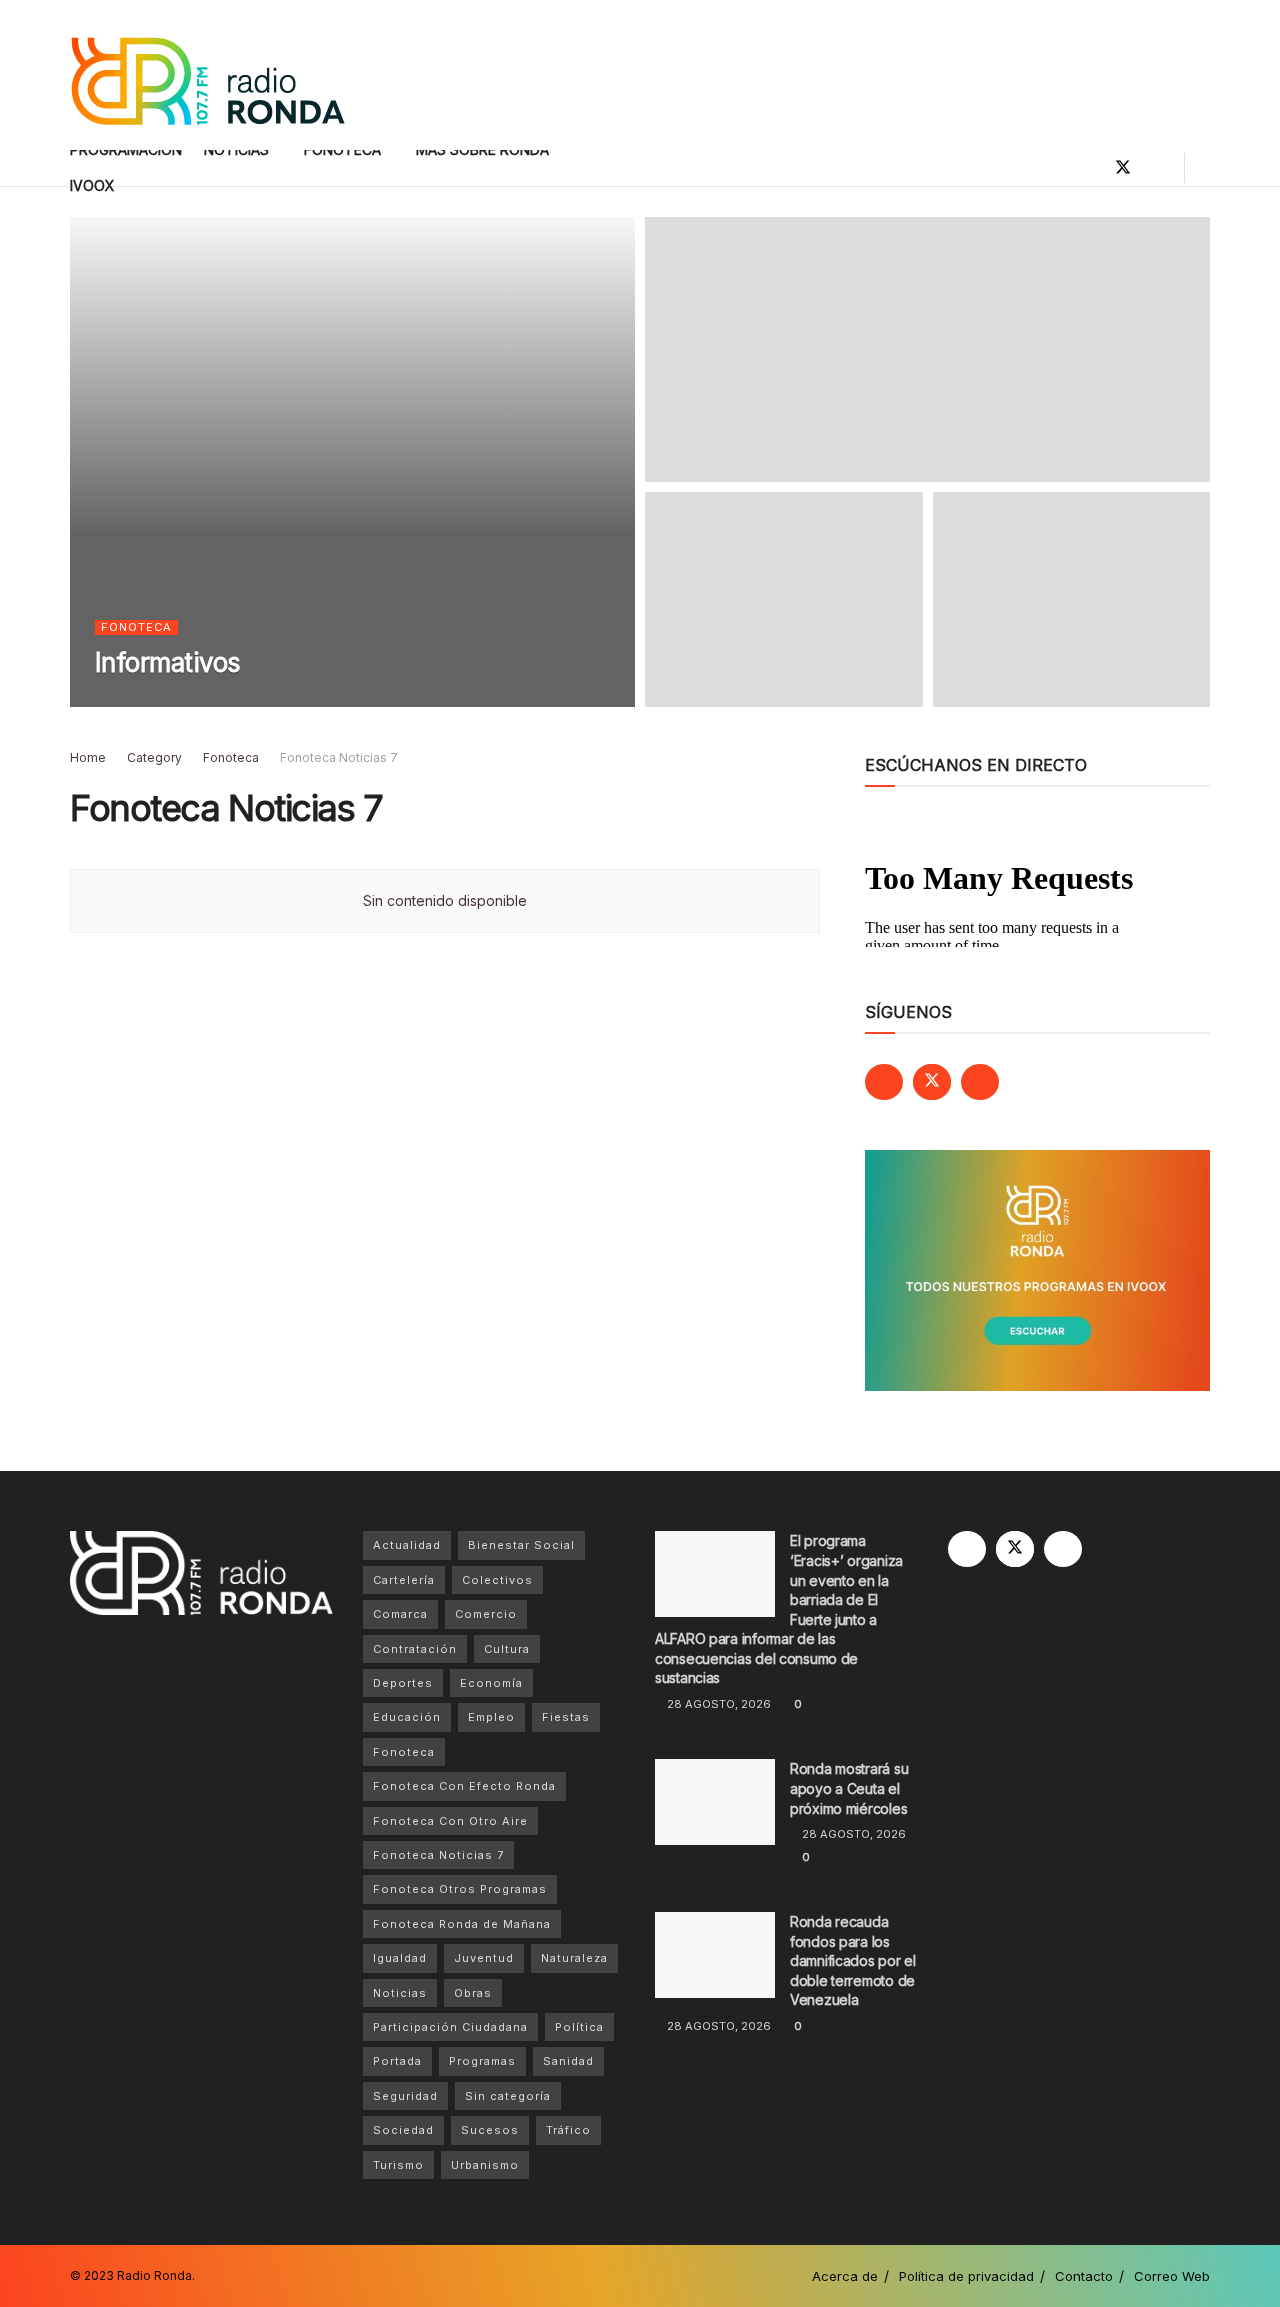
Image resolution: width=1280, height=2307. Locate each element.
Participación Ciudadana (450, 2027)
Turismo (398, 2165)
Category (154, 757)
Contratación (415, 1649)
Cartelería (404, 1580)
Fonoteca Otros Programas (460, 1889)
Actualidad (407, 1545)
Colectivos (497, 1580)
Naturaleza (574, 1958)
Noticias (400, 1993)
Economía (491, 1683)
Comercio (486, 1614)
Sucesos (490, 2130)
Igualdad (400, 1958)
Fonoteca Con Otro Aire (450, 1821)
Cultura (507, 1649)
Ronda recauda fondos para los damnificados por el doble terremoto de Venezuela (853, 1960)
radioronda (158, 701)
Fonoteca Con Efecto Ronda (464, 1786)
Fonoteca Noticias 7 (339, 757)
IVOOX (92, 185)
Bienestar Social (521, 1545)
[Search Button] (1202, 168)
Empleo (491, 1717)
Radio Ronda (154, 2275)
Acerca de (845, 2276)
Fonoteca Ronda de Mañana (462, 1924)
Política (579, 2027)
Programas (482, 2061)
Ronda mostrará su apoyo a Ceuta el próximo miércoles (849, 1788)
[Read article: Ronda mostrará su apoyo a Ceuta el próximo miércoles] (715, 1802)
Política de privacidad (966, 2276)
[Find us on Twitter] (1123, 168)
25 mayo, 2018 (259, 701)
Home (88, 757)
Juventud (484, 1958)
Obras (473, 1993)
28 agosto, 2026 (717, 1704)
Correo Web (1172, 2276)
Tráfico (568, 2130)
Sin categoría (508, 2096)
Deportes (403, 1683)
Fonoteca (136, 627)
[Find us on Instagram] (1157, 168)
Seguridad (405, 2096)
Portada (397, 2061)
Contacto (1084, 2276)
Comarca (400, 1614)
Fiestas (566, 1717)
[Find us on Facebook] (1089, 168)
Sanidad (568, 2061)
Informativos (168, 662)
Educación (407, 1717)
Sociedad (403, 2130)
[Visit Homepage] (207, 75)
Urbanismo (485, 2165)
